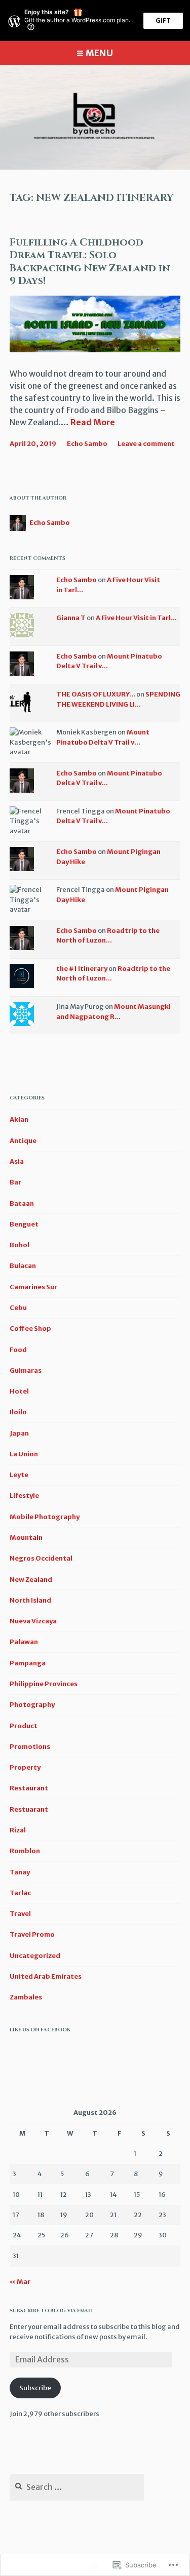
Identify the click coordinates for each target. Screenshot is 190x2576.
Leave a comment (146, 444)
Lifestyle (24, 1496)
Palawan (24, 1642)
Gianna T (71, 618)
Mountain (26, 1538)
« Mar (20, 2282)
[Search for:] (77, 2488)
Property (25, 1767)
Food (18, 1350)
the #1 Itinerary (82, 969)
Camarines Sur (33, 1287)
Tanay (20, 1872)
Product (24, 1726)
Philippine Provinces (44, 1684)
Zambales (26, 1997)
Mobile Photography (45, 1517)
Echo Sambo (87, 444)
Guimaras (26, 1371)
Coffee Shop (30, 1328)
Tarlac (20, 1893)
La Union (24, 1454)
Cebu (18, 1308)
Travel (20, 1914)
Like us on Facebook (40, 2030)
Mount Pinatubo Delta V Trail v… (103, 737)
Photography (32, 1705)
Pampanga (28, 1663)
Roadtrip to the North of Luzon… (108, 936)
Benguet (24, 1224)
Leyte (19, 1475)
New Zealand (31, 1580)
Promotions (30, 1747)
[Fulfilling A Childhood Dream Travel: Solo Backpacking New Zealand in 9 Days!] (95, 349)
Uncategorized (35, 1956)
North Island (30, 1600)
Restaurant (29, 1788)
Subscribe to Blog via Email (51, 2311)
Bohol (20, 1245)
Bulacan (23, 1266)
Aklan (19, 1119)
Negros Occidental (41, 1558)
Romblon (25, 1851)
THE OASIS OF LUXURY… (96, 694)
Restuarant (29, 1809)
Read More (93, 423)
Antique (23, 1141)
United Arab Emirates (46, 1976)
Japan (19, 1433)
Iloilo (18, 1412)
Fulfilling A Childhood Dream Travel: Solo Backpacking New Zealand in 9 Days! (90, 262)
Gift (163, 21)
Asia (17, 1161)
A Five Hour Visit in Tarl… (136, 618)
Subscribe (35, 2388)
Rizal (18, 1830)
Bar (15, 1182)
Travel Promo (32, 1934)
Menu (99, 53)
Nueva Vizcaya (33, 1621)
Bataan (22, 1203)
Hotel (19, 1391)
